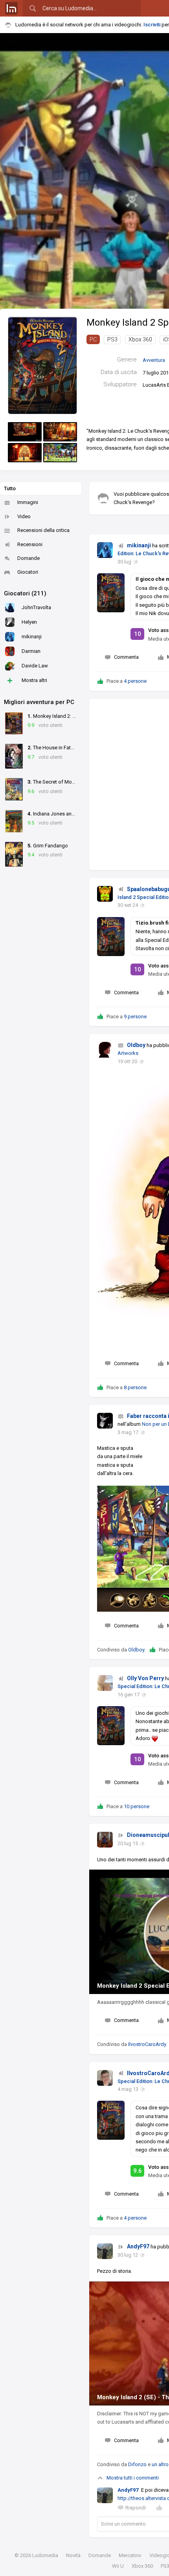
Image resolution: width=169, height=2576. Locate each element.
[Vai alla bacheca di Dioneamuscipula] (105, 1840)
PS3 (112, 339)
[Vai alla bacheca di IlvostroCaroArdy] (105, 2078)
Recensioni (30, 544)
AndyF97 (138, 2246)
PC (93, 339)
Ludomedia (45, 2555)
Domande (28, 558)
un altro (160, 2464)
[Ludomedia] (11, 8)
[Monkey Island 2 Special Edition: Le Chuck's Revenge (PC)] (42, 365)
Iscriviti (152, 25)
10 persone (137, 1806)
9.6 (138, 2171)
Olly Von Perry (145, 1678)
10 (138, 634)
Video (24, 516)
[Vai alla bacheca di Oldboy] (105, 1050)
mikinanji (139, 545)
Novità (73, 2555)
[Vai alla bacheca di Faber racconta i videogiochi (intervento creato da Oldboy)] (105, 1421)
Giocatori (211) (25, 593)
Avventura (154, 360)
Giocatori (28, 572)
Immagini (28, 502)
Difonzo (137, 2464)
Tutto (10, 488)
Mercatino (130, 2555)
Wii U (118, 2566)
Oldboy (136, 1045)
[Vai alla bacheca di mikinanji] (105, 550)
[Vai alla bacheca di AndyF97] (105, 2251)
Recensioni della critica (43, 530)
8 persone (135, 1387)
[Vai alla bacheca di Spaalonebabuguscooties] (105, 894)
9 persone (135, 1017)
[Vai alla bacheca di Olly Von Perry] (105, 1683)
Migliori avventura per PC (39, 702)
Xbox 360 (140, 339)
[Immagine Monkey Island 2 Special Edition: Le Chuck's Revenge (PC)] (25, 432)
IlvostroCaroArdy (147, 2044)
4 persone (135, 681)
